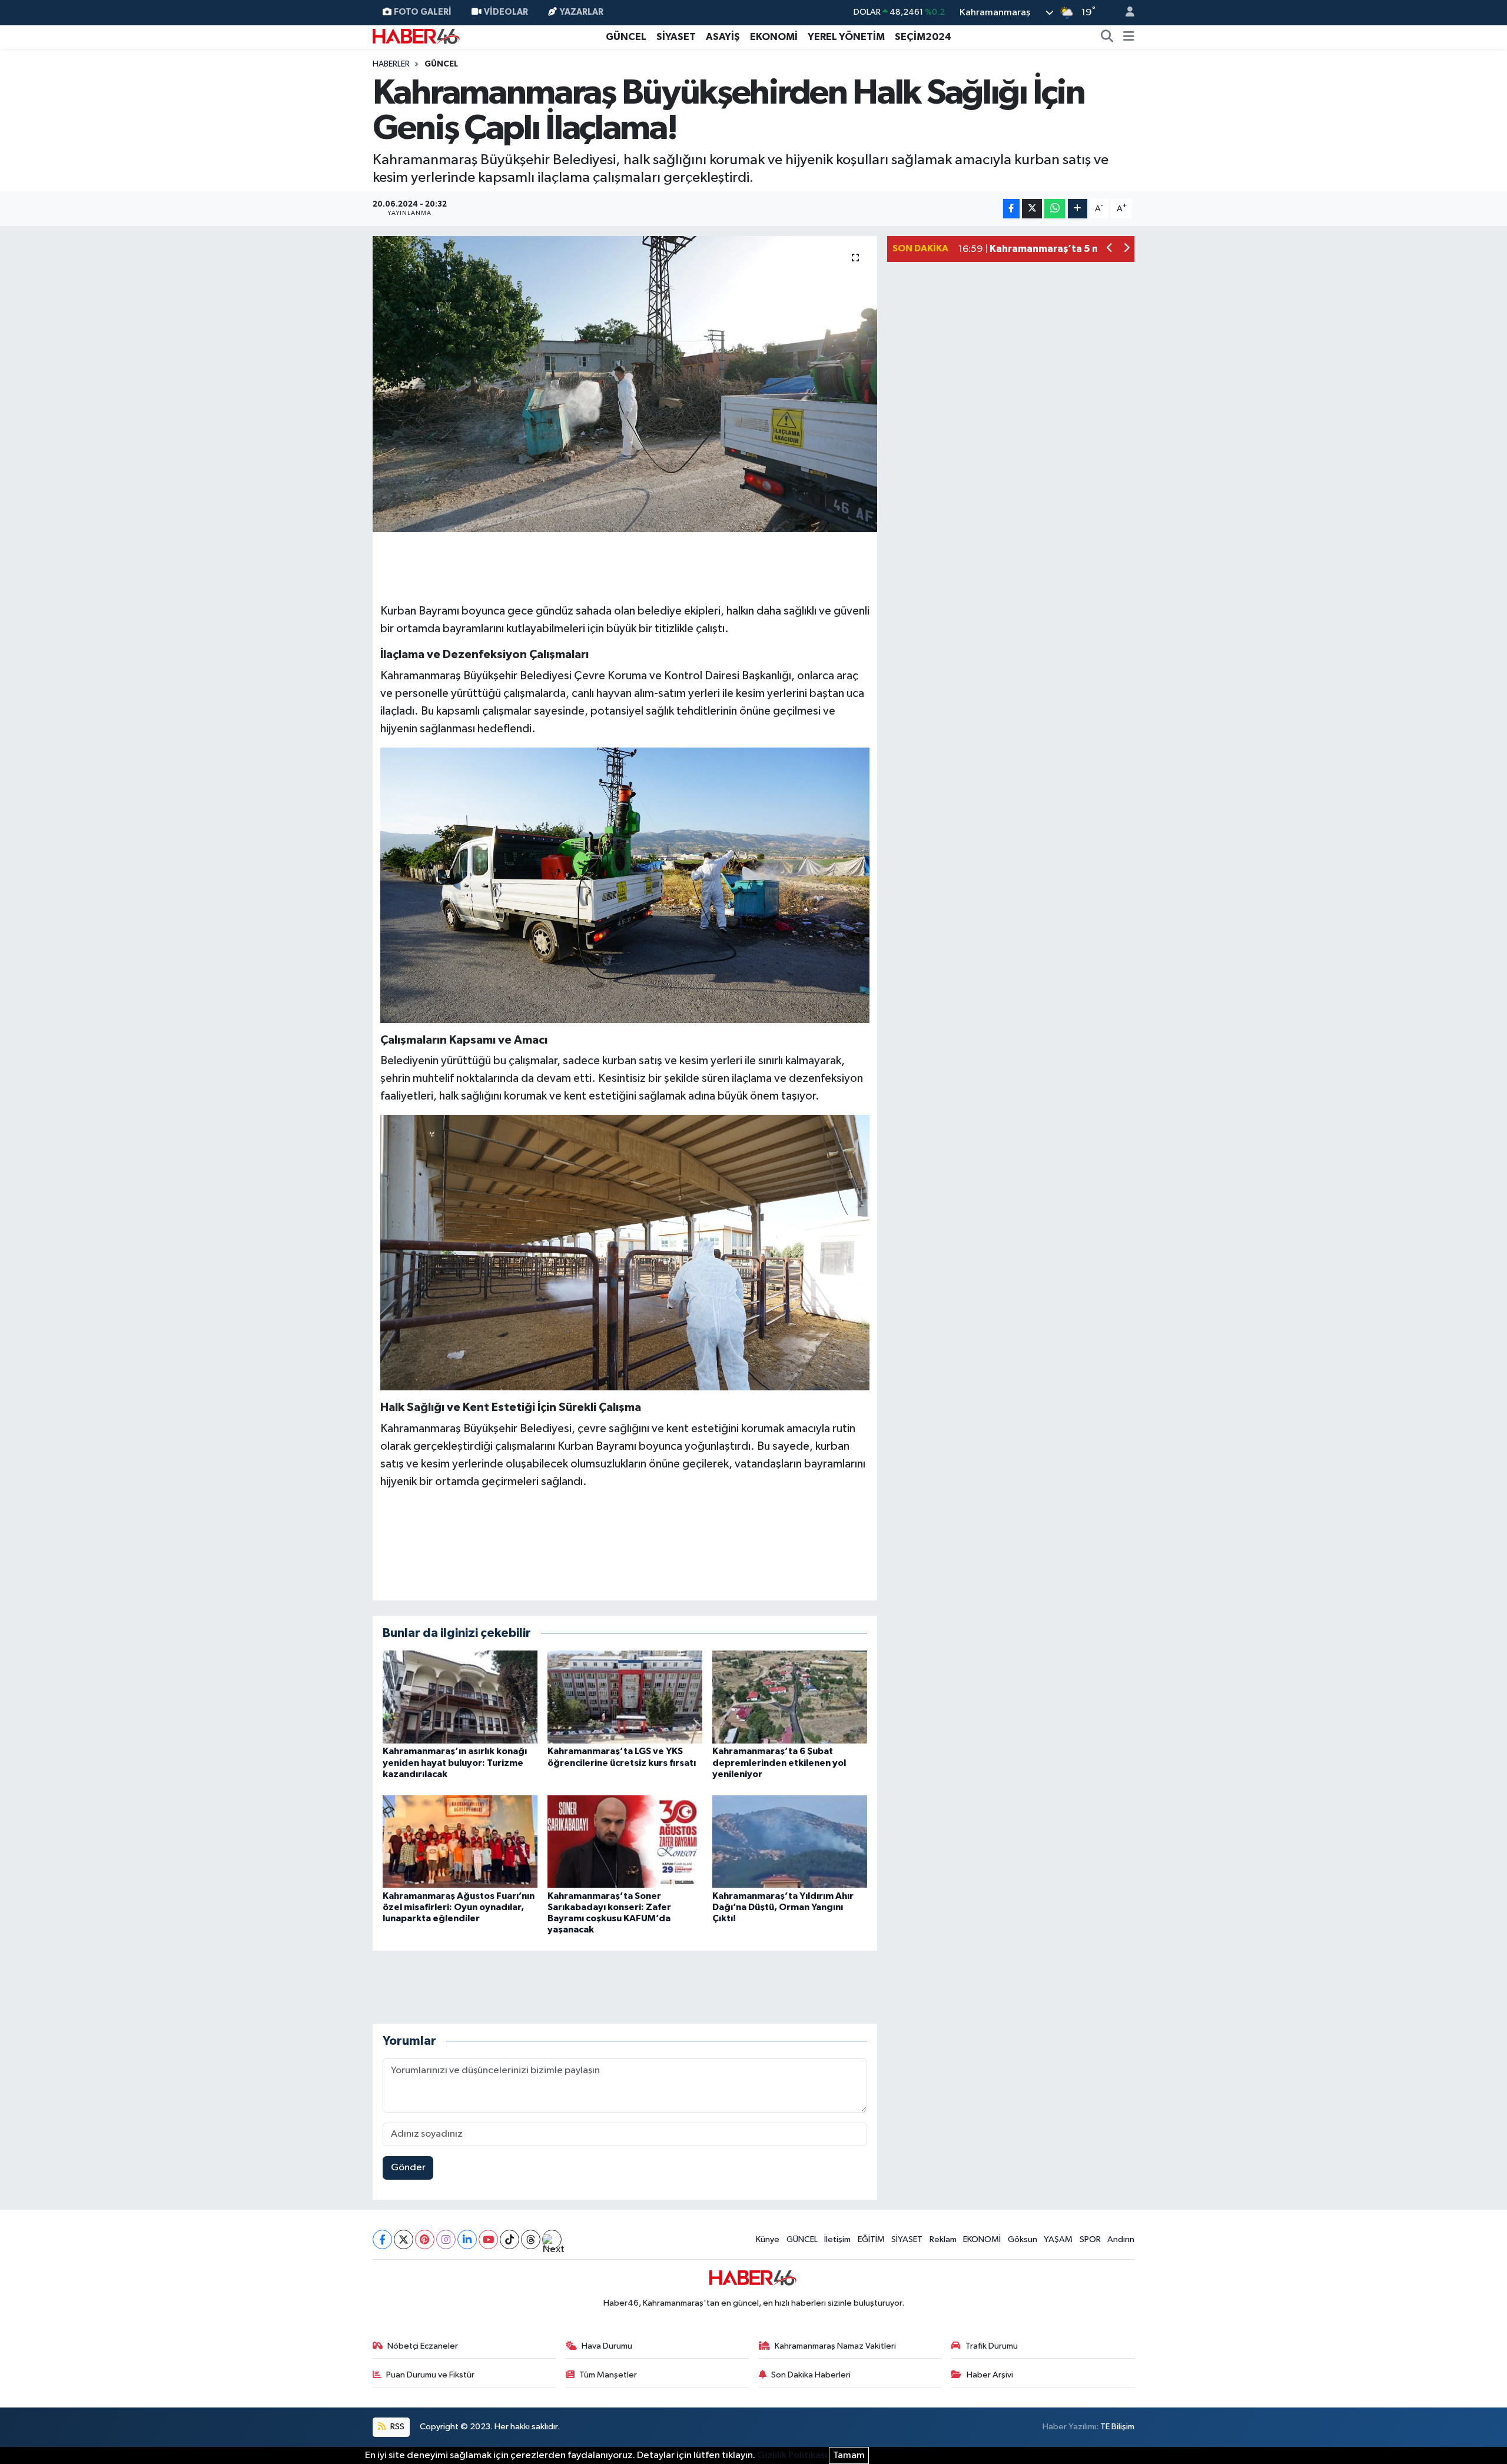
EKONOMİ (774, 37)
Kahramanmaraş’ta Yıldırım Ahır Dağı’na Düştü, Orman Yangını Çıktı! (783, 1907)
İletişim (837, 2239)
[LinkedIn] (467, 2239)
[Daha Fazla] (1078, 209)
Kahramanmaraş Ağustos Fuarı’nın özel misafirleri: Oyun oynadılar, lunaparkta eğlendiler (459, 1907)
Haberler (391, 64)
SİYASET (676, 37)
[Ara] (1107, 37)
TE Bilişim (1117, 2427)
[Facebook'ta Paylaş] (1011, 209)
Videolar (506, 12)
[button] (1110, 249)
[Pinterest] (425, 2239)
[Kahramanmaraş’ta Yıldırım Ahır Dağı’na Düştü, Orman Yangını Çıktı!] (790, 1842)
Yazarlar (582, 12)
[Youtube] (488, 2239)
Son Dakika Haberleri (811, 2375)
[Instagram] (446, 2239)
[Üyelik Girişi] (1125, 13)
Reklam (943, 2239)
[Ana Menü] (1129, 37)
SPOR (1090, 2239)
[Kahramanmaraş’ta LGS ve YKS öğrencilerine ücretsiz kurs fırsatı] (625, 1697)
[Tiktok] (509, 2239)
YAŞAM (1058, 2239)
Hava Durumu (607, 2346)
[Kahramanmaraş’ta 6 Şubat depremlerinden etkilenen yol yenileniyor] (790, 1697)
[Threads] (531, 2239)
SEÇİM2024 (923, 37)
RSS (396, 2427)
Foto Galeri (423, 12)
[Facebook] (382, 2239)
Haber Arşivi (990, 2375)
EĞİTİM (871, 2239)
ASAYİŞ (723, 37)
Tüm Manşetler (608, 2375)
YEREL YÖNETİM (846, 37)
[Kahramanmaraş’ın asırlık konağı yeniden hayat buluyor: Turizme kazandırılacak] (460, 1697)
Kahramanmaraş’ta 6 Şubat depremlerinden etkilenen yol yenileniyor (779, 1762)
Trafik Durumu (992, 2346)
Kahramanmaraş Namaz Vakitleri (835, 2346)
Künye (768, 2239)
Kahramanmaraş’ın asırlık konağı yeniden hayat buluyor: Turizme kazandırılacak (455, 1762)
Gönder (408, 2168)
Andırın (1121, 2239)
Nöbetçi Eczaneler (423, 2346)
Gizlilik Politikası (792, 2455)
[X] (404, 2239)
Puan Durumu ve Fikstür (430, 2375)
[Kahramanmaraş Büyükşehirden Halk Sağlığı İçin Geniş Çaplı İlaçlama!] (625, 384)
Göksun (1023, 2239)
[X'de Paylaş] (1032, 209)
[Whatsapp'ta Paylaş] (1055, 209)
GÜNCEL (626, 37)
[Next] (552, 2239)
